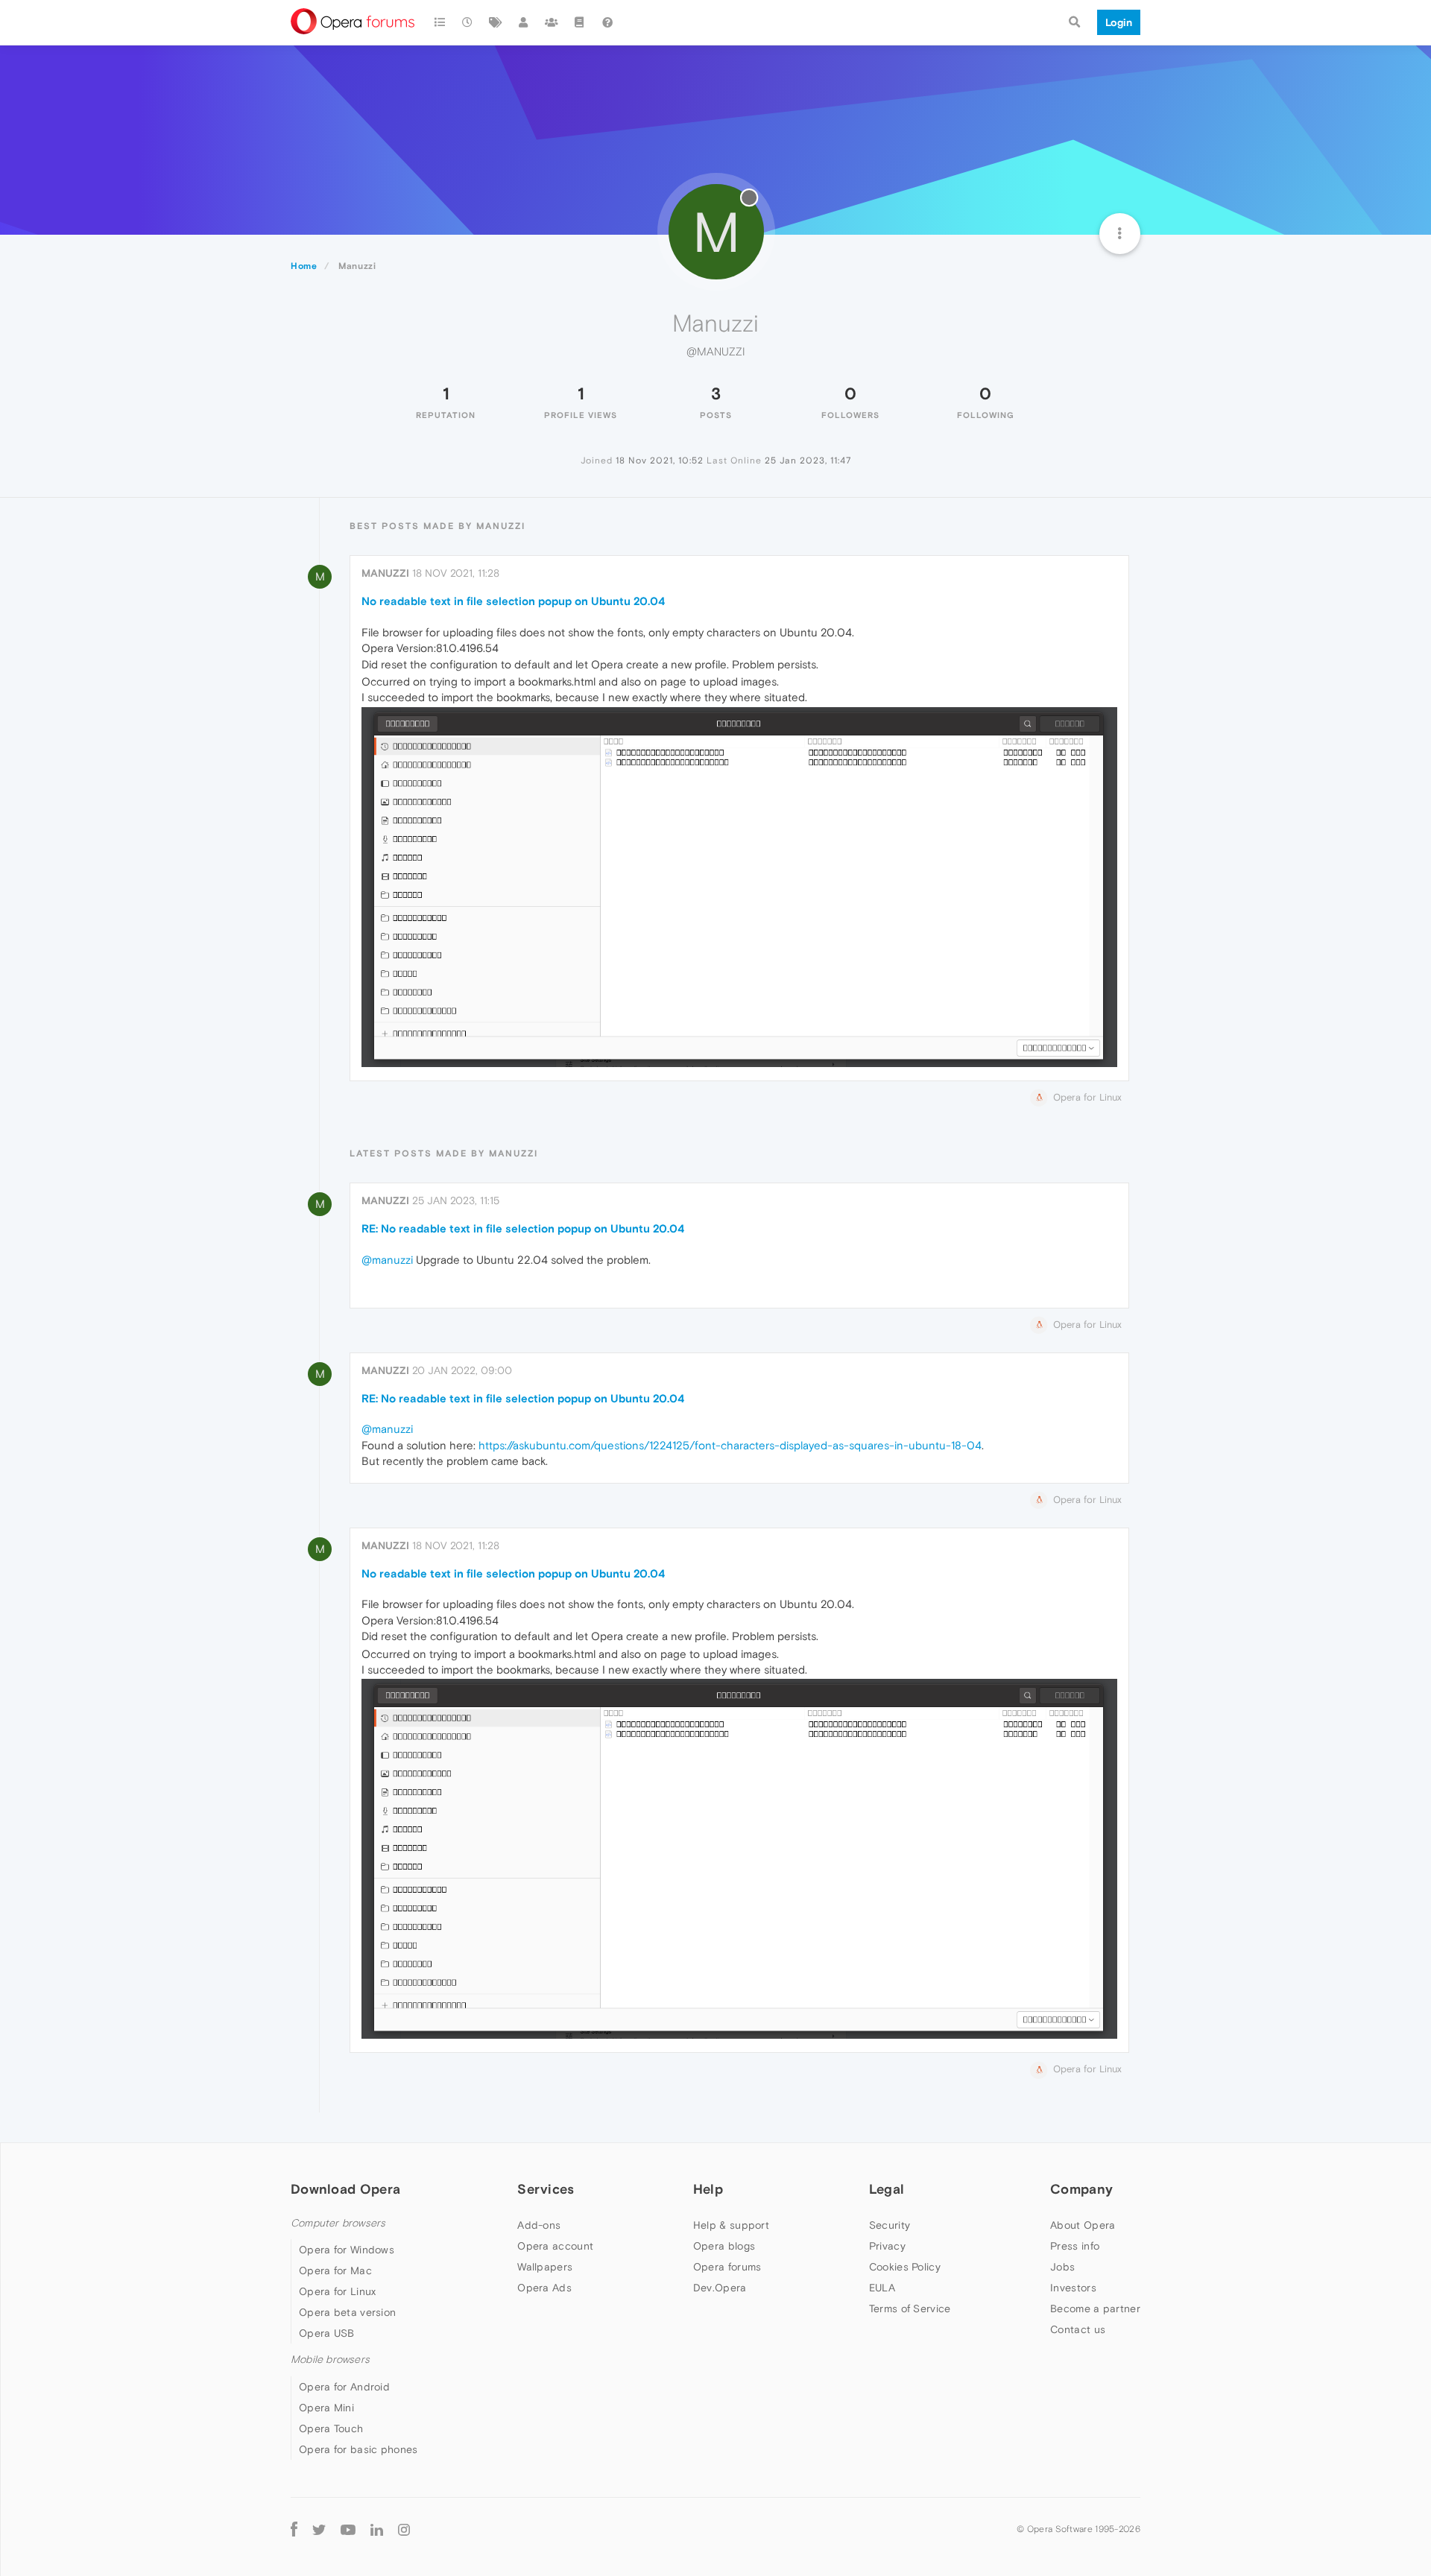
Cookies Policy (905, 2267)
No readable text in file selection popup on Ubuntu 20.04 (513, 601)
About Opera (1083, 2225)
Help (708, 2189)
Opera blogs (724, 2246)
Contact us (1078, 2329)
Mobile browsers (330, 2360)
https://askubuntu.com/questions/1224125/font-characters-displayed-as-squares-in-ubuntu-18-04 (730, 1445)
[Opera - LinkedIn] (377, 2529)
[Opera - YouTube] (348, 2529)
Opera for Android (344, 2387)
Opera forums (727, 2267)
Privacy (887, 2246)
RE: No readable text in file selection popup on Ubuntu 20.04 (523, 1228)
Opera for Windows (347, 2250)
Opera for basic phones (358, 2449)
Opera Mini (326, 2408)
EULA (882, 2288)
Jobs (1062, 2267)
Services (546, 2189)
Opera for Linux (338, 2291)
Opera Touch (331, 2428)
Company (1081, 2189)
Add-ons (539, 2225)
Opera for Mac (335, 2270)
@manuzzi (387, 1260)
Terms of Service (910, 2308)
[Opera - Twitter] (319, 2529)
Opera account (555, 2246)
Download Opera (345, 2189)
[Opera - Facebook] (294, 2529)
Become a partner (1095, 2308)
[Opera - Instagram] (404, 2529)
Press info (1075, 2246)
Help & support (731, 2225)
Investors (1073, 2288)
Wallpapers (545, 2267)
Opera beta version (347, 2312)
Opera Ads (544, 2288)
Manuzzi (385, 573)
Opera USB (327, 2333)
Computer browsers (338, 2223)
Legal (887, 2189)
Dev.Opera (720, 2288)
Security (890, 2225)
